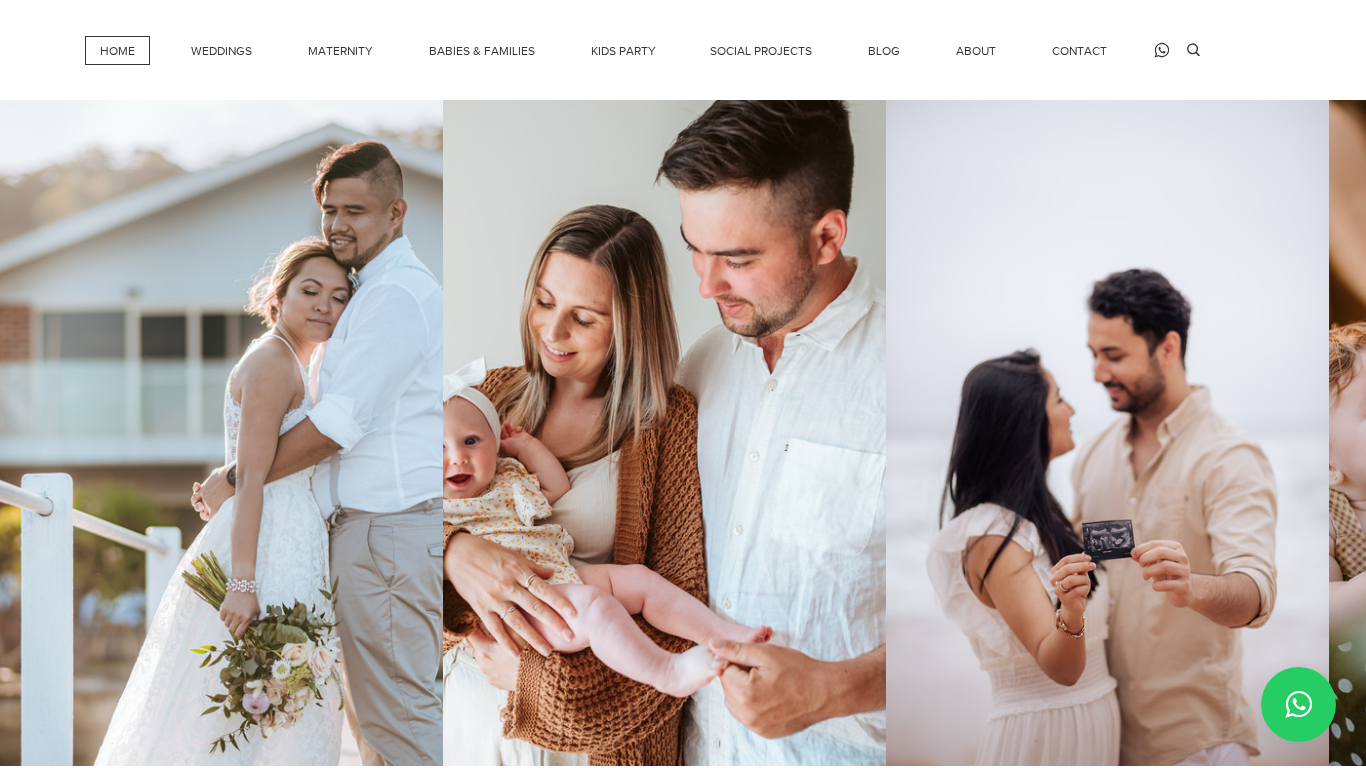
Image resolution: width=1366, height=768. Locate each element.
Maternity (340, 51)
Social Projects (761, 51)
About (976, 51)
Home (117, 51)
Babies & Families (482, 51)
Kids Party (623, 51)
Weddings (221, 51)
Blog (884, 51)
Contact (1079, 51)
